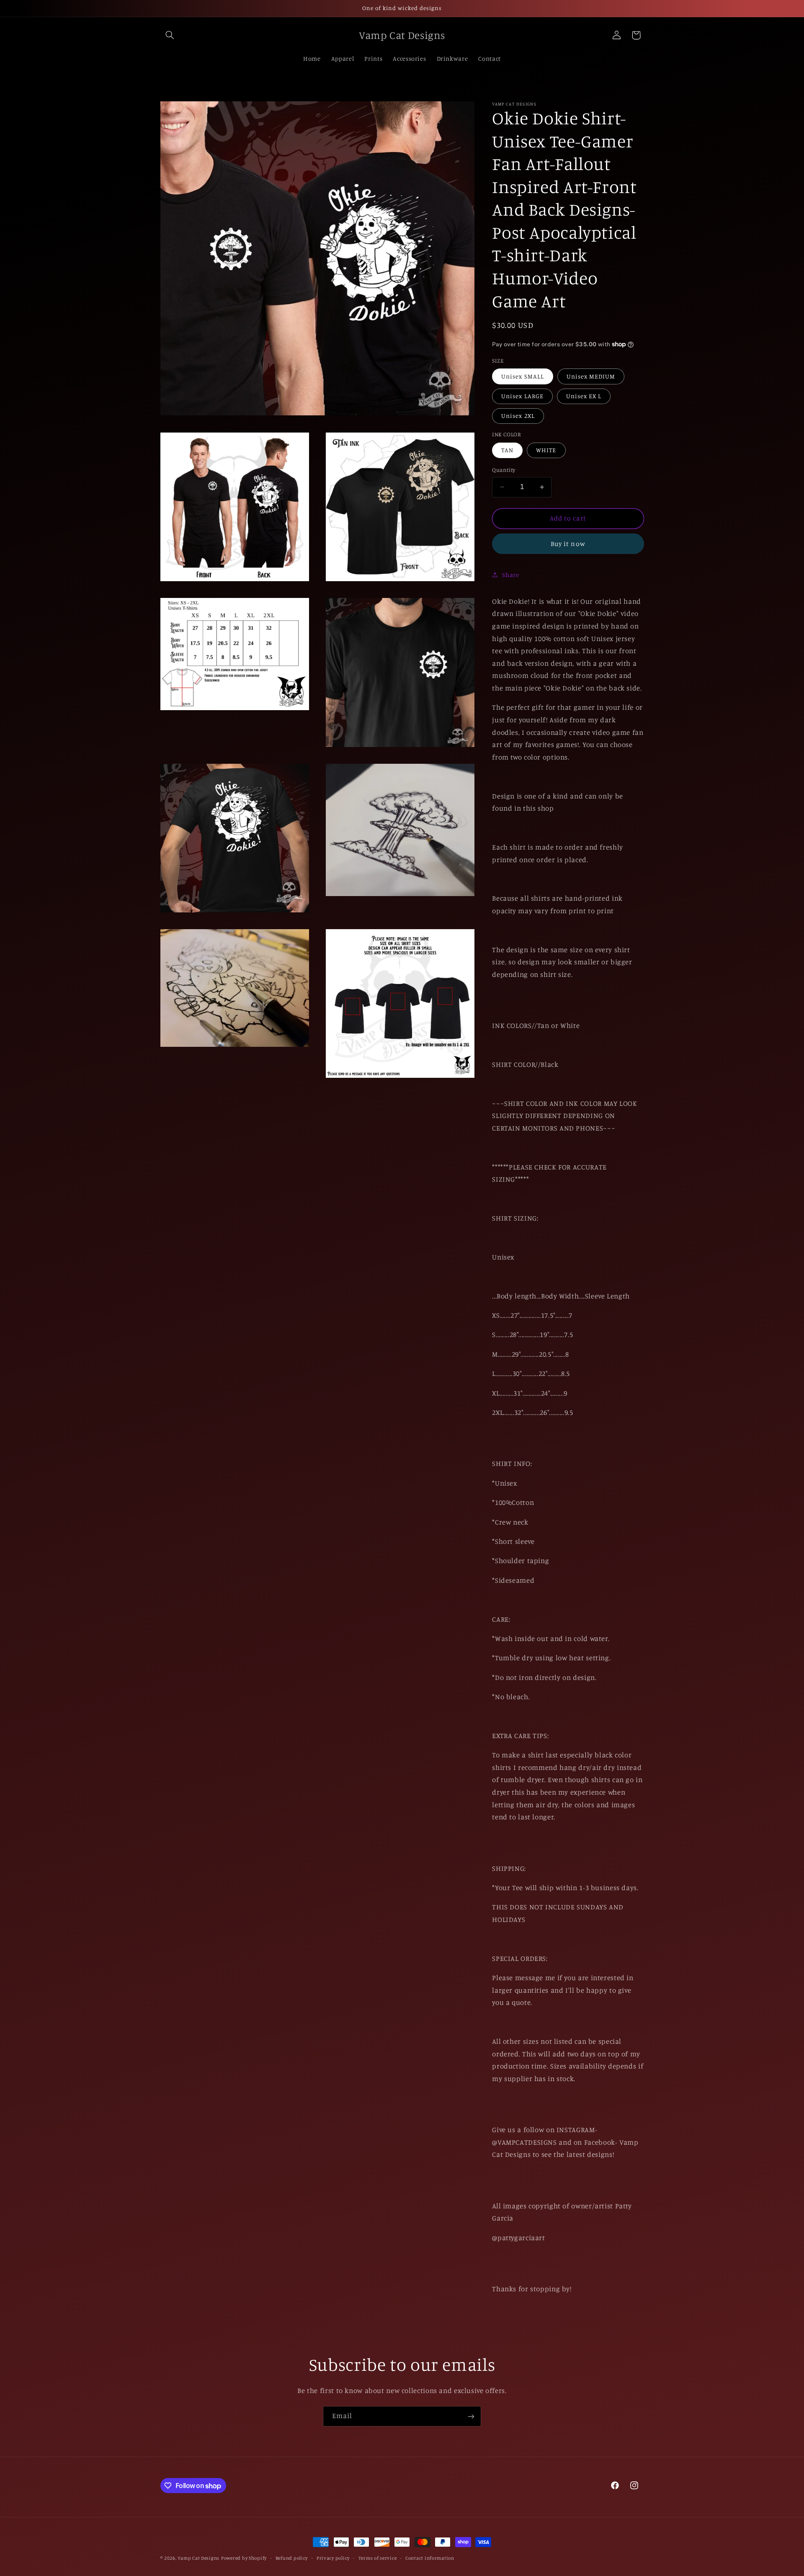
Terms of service (378, 2558)
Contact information (430, 2558)
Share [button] (510, 574)
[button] (170, 35)
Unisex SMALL (523, 376)
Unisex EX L (584, 396)
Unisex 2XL (518, 416)
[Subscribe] (471, 2416)
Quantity (504, 470)
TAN (507, 450)
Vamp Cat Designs (198, 2558)
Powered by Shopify (244, 2558)
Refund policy (292, 2558)
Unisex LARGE (522, 396)
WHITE (546, 450)
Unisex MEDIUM (591, 376)
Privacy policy (333, 2558)
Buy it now (568, 543)
